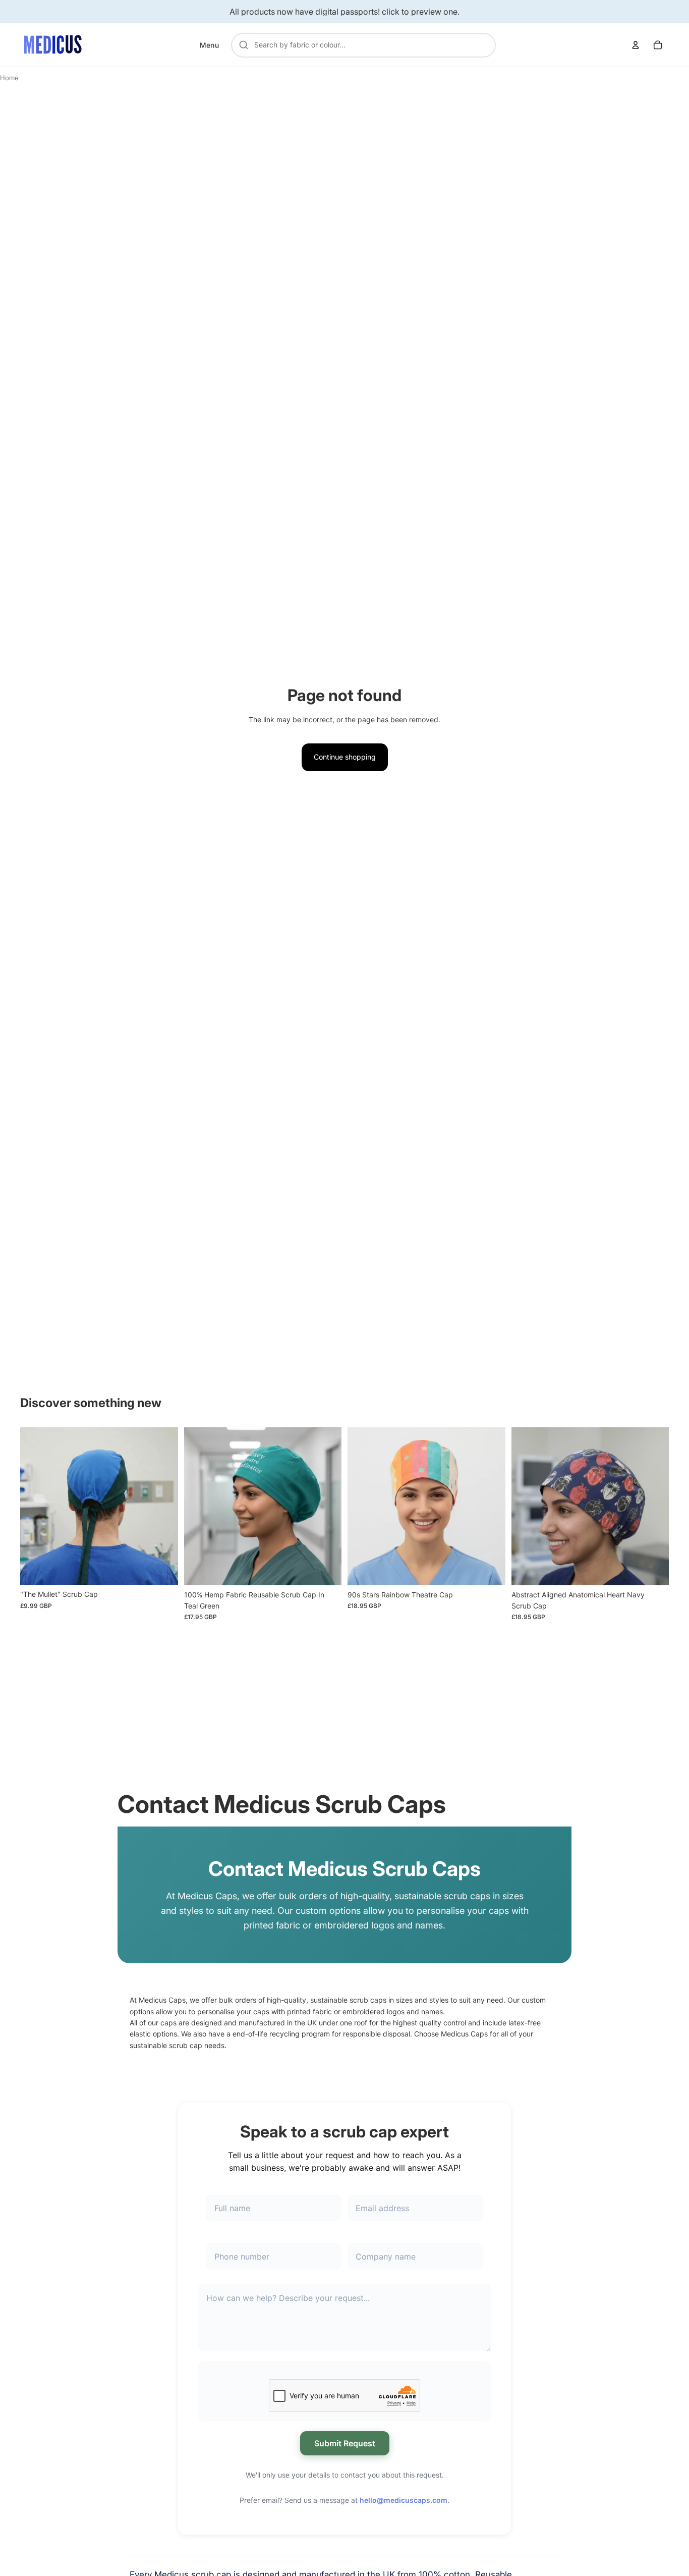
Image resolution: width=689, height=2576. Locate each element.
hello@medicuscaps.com (404, 2500)
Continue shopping (345, 757)
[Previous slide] (35, 1506)
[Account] (636, 45)
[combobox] (369, 45)
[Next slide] (163, 1506)
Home (9, 78)
